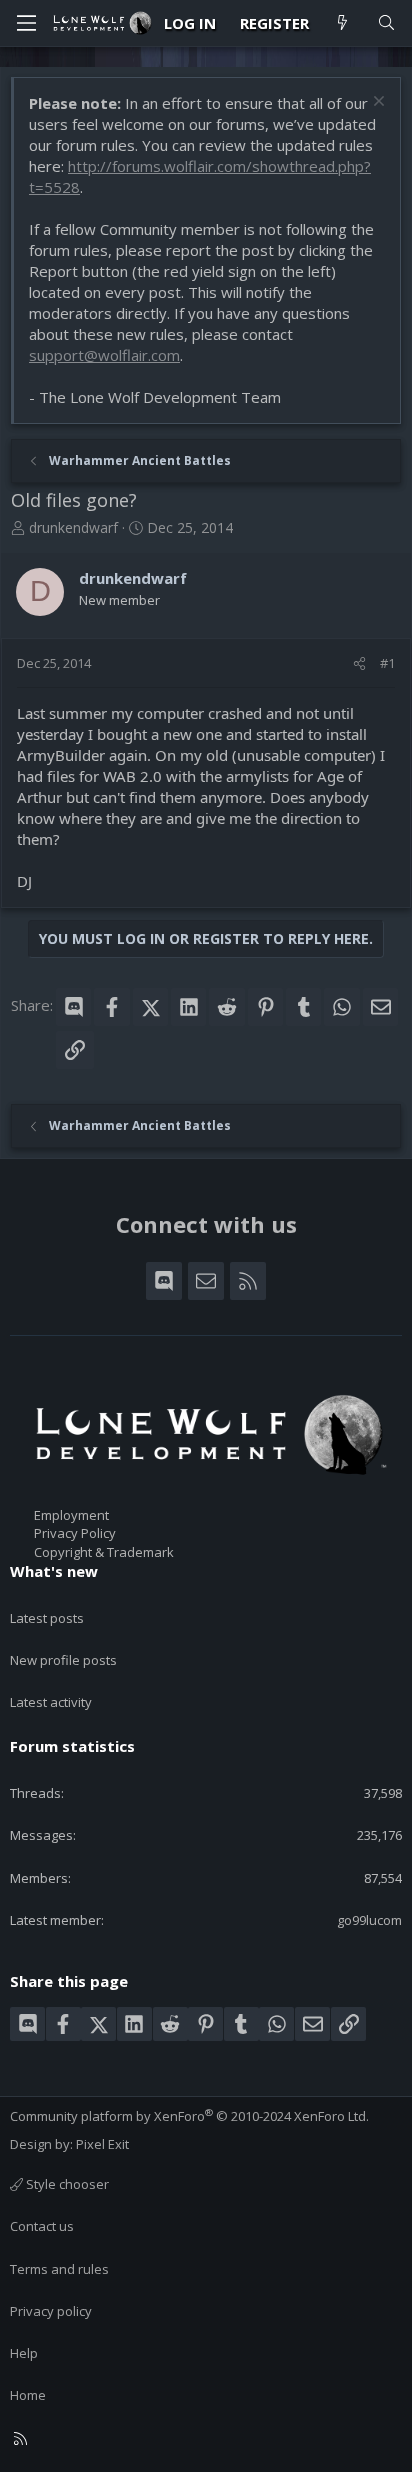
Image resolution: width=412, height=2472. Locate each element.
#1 (387, 663)
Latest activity (51, 1702)
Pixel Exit (102, 2144)
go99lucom (369, 1920)
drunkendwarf (73, 527)
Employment (71, 1515)
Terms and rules (59, 2269)
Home (28, 2395)
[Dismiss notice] (376, 103)
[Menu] (26, 23)
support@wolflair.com (104, 355)
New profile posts (63, 1660)
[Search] (386, 23)
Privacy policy (51, 2311)
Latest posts (47, 1618)
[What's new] (342, 23)
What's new (54, 1571)
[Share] (359, 663)
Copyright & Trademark (104, 1552)
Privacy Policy (75, 1533)
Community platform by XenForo (189, 2116)
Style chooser (66, 2184)
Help (24, 2353)
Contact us (42, 2226)
